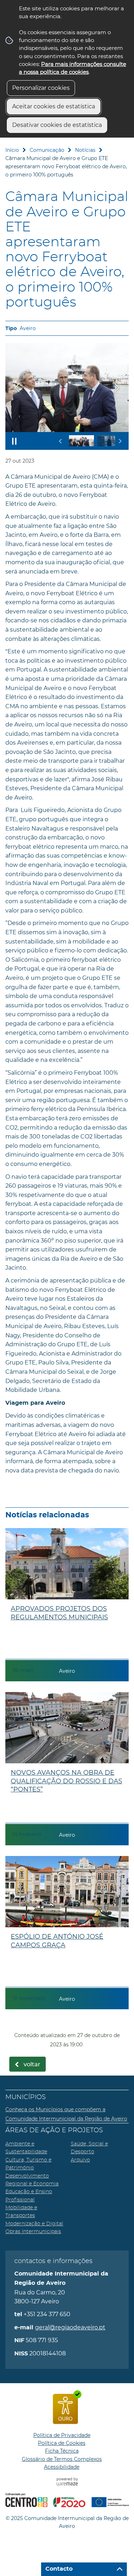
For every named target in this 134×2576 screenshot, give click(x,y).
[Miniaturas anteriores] (61, 441)
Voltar (32, 2065)
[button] (81, 441)
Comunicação (47, 150)
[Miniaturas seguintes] (120, 441)
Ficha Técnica (62, 2451)
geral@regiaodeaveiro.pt (70, 2327)
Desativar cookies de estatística (57, 125)
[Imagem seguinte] (117, 388)
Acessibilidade (62, 2467)
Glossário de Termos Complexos (62, 2459)
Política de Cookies (62, 2443)
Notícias (85, 150)
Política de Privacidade (62, 2435)
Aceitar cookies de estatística (54, 106)
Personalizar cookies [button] (41, 88)
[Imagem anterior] (17, 388)
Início (12, 150)
